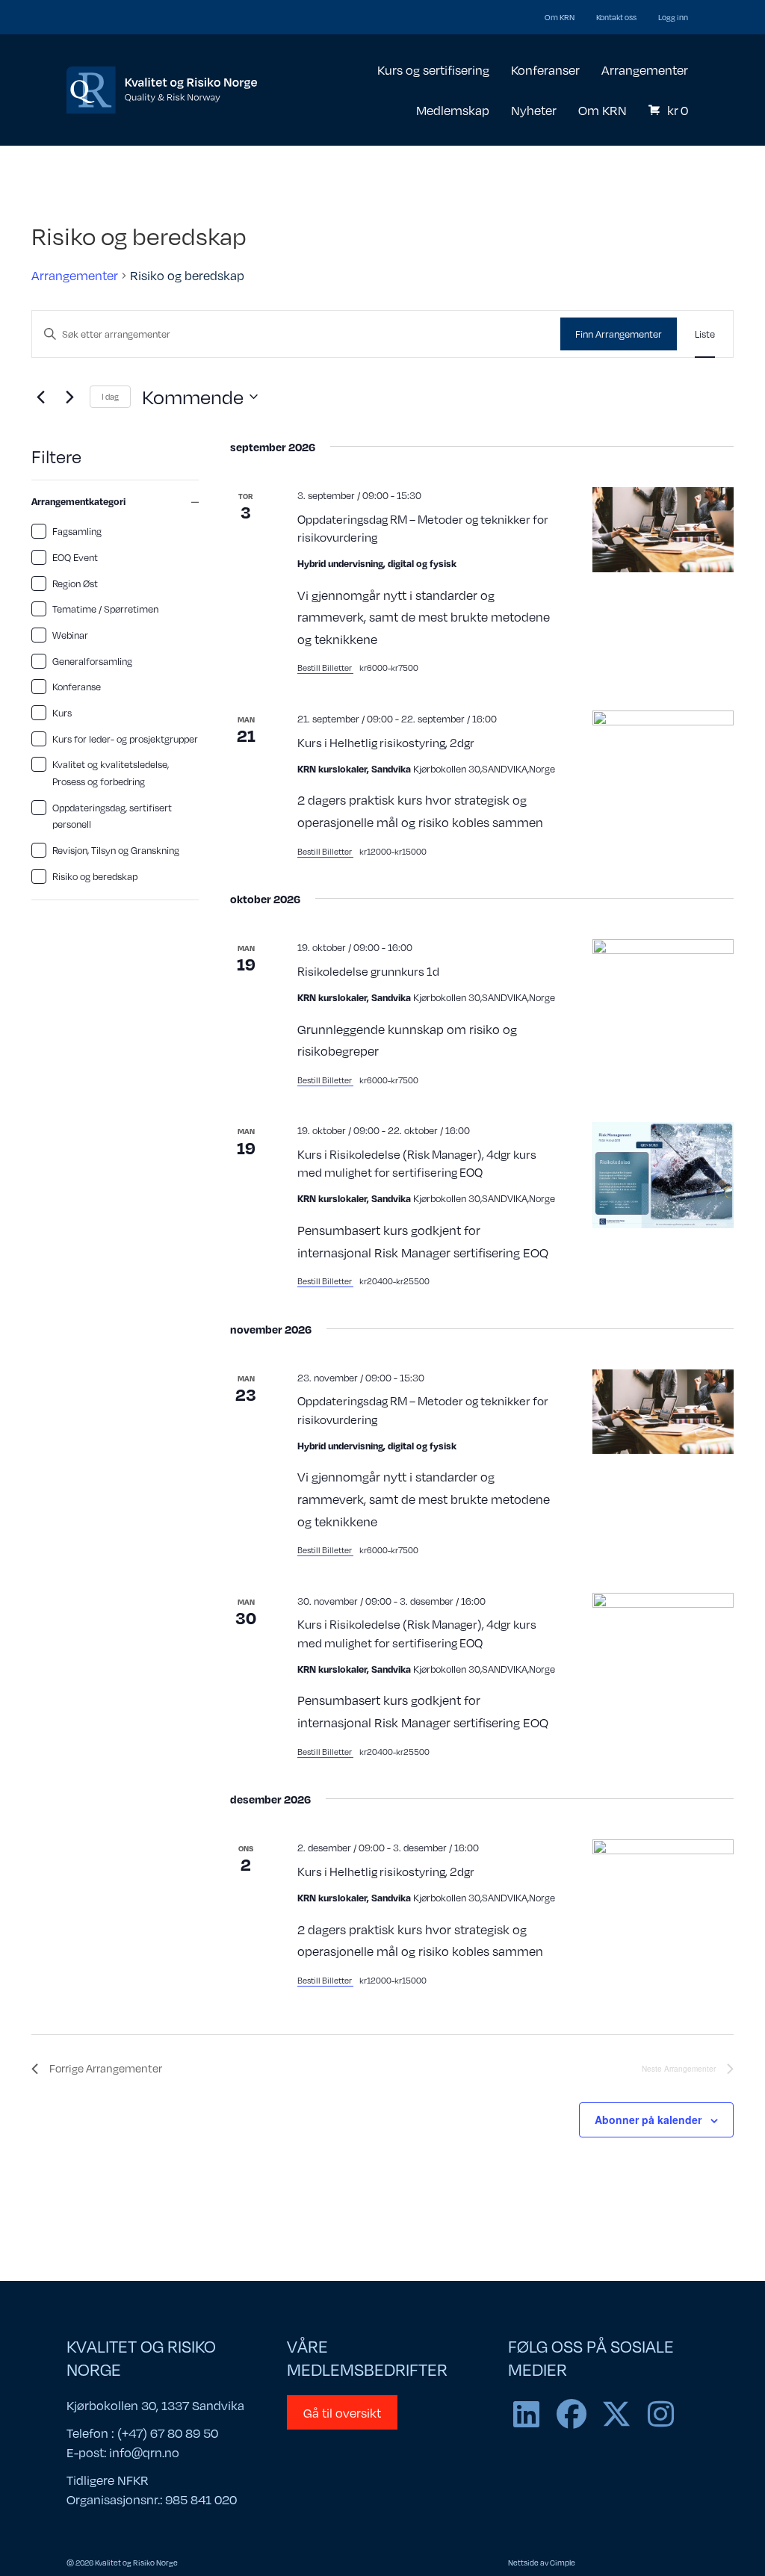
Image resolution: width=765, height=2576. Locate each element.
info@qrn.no (144, 2452)
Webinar (70, 635)
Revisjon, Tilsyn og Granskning (116, 850)
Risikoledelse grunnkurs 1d (368, 971)
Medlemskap (453, 110)
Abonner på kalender (648, 2120)
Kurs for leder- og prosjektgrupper (125, 739)
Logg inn (673, 17)
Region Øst (75, 583)
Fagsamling (77, 531)
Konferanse (77, 687)
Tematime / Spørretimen (105, 609)
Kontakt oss (616, 17)
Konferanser (545, 69)
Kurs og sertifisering (433, 69)
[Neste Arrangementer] (69, 397)
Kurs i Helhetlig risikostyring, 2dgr (386, 742)
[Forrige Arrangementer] (40, 397)
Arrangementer (645, 69)
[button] (527, 2414)
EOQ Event (75, 557)
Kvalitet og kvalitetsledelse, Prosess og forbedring (111, 773)
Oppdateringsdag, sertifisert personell (112, 816)
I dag (110, 396)
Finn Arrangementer (619, 334)
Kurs (62, 713)
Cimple (563, 2562)
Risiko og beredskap (95, 876)
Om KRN (560, 17)
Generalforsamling (92, 661)
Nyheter (534, 110)
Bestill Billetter (325, 668)
